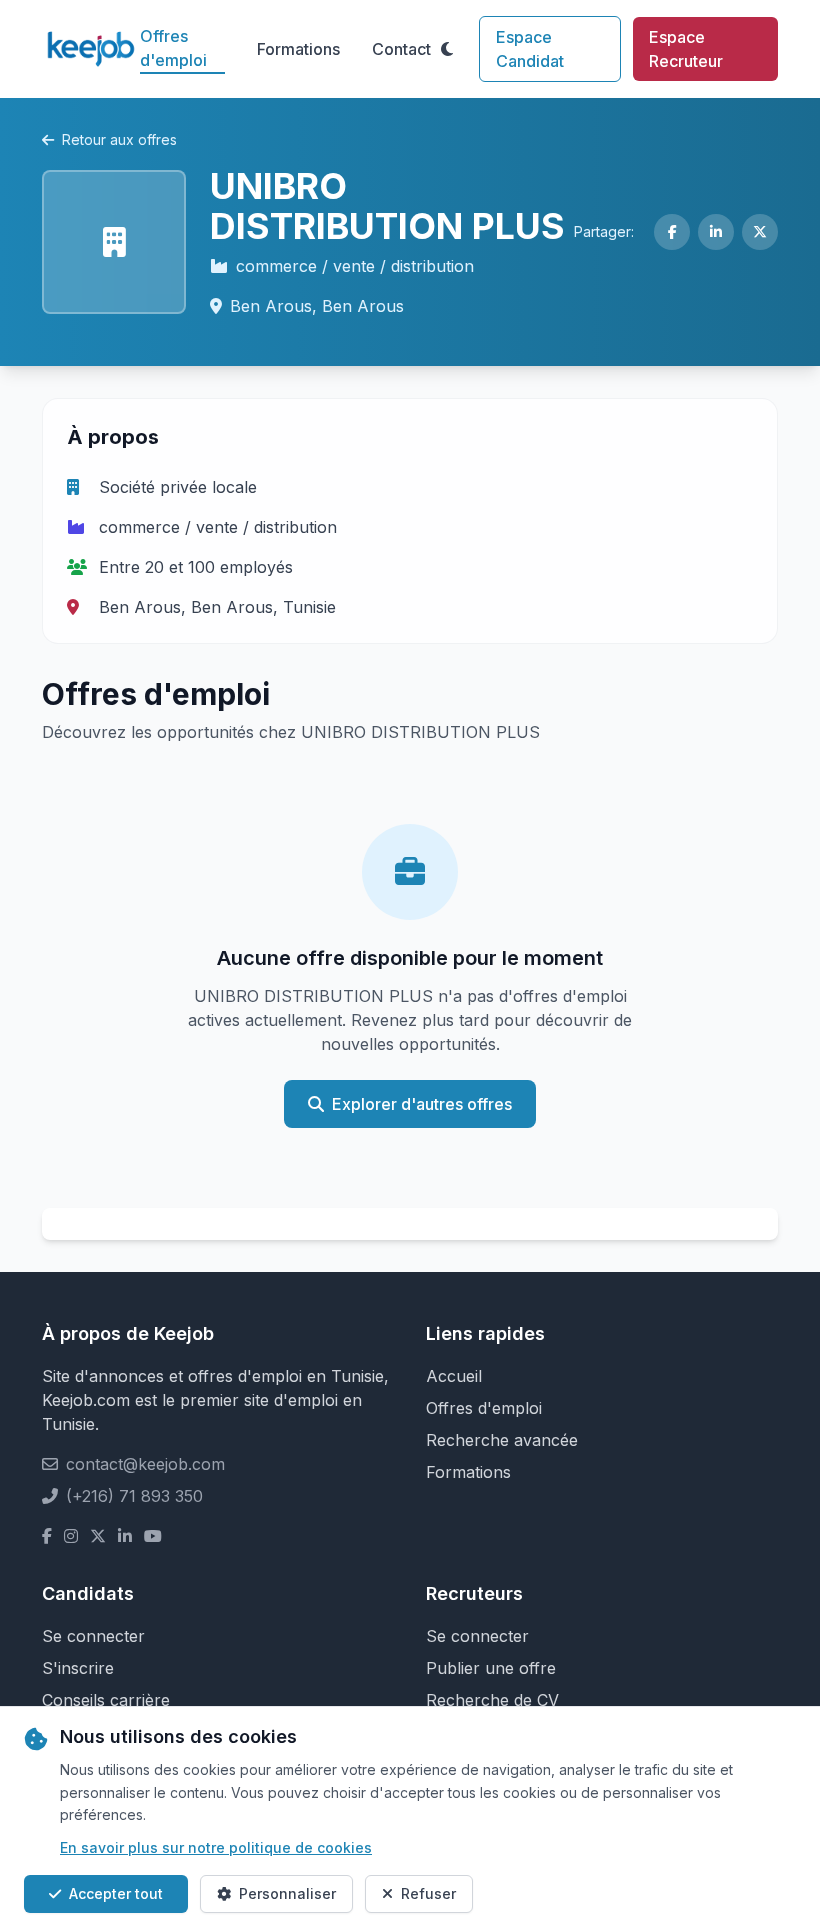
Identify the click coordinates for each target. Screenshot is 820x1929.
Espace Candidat (530, 49)
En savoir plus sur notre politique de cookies (216, 1847)
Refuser (428, 1893)
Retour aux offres (119, 139)
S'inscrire (78, 1668)
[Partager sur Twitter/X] (760, 232)
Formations (298, 49)
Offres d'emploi (173, 48)
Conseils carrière (106, 1700)
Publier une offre (491, 1668)
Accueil (454, 1376)
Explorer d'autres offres (422, 1104)
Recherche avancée (502, 1440)
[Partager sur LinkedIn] (716, 232)
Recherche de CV (492, 1700)
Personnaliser (287, 1893)
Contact (401, 49)
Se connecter (93, 1636)
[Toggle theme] (447, 49)
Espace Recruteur (686, 49)
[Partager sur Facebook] (672, 232)
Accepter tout (116, 1893)
